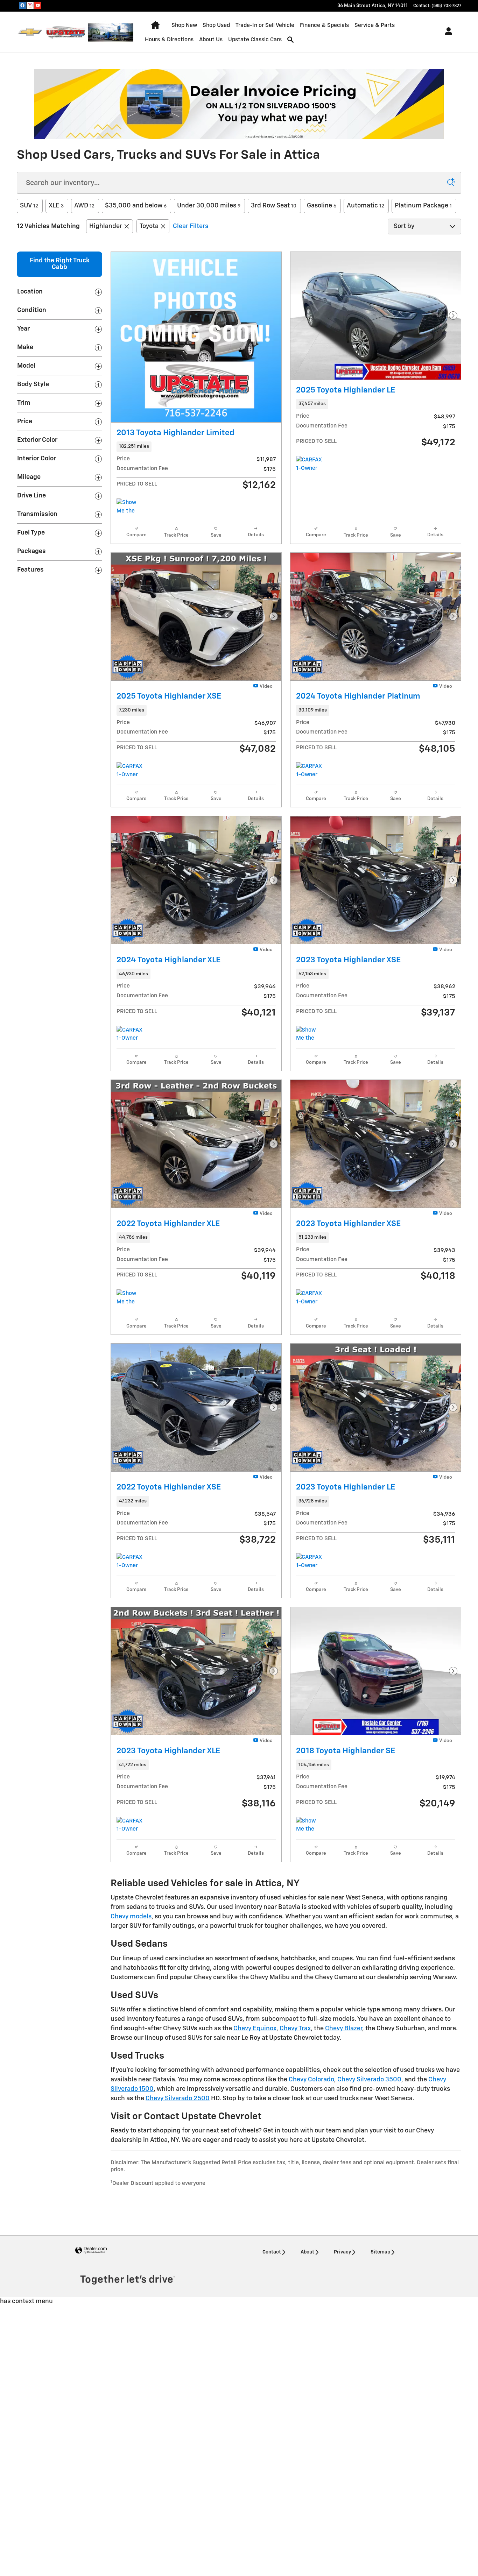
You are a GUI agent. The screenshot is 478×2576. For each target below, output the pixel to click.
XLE (56, 206)
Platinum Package (423, 206)
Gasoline (322, 206)
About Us (211, 40)
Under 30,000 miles (209, 206)
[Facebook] (22, 5)
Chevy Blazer (344, 2029)
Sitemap (380, 2252)
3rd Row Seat (274, 206)
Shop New (184, 25)
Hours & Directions (169, 40)
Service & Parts (375, 25)
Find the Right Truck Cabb (60, 264)
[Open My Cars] (447, 32)
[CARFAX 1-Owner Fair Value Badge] (309, 464)
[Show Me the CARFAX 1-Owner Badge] (130, 507)
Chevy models (131, 1917)
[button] (196, 447)
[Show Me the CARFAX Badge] (309, 1825)
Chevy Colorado (311, 2080)
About (307, 2252)
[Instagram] (30, 5)
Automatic (365, 206)
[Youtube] (38, 5)
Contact (272, 2252)
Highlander (106, 226)
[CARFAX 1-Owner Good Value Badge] (309, 1562)
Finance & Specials (324, 25)
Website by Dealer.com (91, 2251)
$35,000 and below (136, 206)
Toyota (149, 226)
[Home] (30, 32)
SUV (29, 206)
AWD (84, 206)
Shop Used (216, 25)
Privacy (342, 2252)
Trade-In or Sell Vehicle (265, 25)
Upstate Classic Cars (255, 40)
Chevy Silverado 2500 (178, 2099)
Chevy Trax (295, 2029)
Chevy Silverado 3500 (369, 2080)
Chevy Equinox (255, 2029)
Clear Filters (191, 226)
